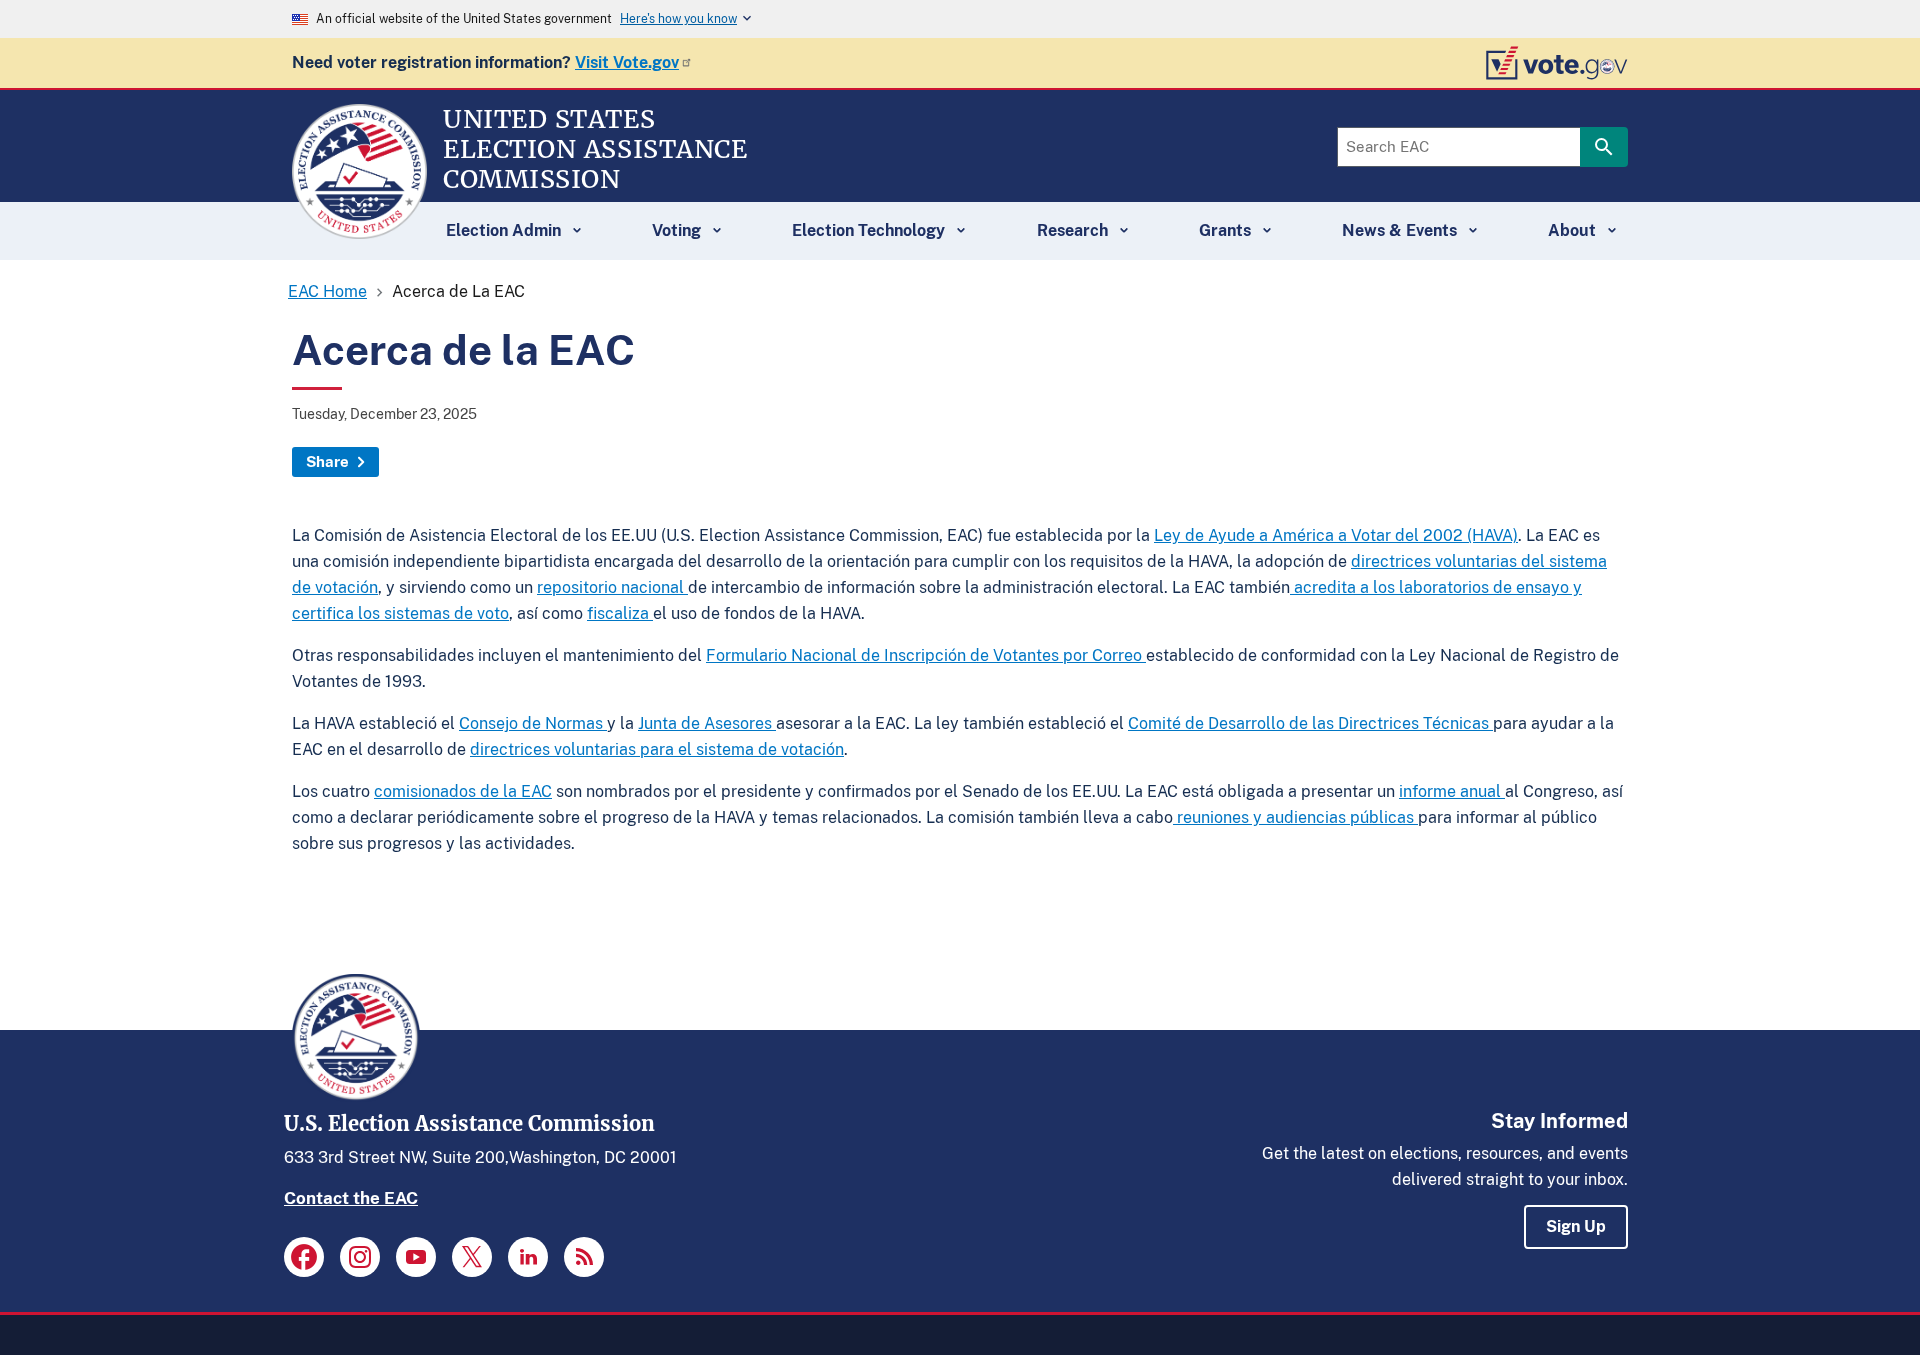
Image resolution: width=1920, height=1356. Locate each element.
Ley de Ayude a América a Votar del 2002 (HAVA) (1336, 535)
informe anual (1452, 791)
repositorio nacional (612, 587)
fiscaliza (620, 613)
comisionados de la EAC (463, 791)
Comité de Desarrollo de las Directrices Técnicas (1310, 723)
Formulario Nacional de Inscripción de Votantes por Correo (926, 655)
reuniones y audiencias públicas (1295, 817)
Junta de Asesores (707, 723)
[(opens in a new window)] (304, 1257)
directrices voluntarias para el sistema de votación (657, 749)
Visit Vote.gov (627, 62)
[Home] (359, 230)
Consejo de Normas (533, 723)
